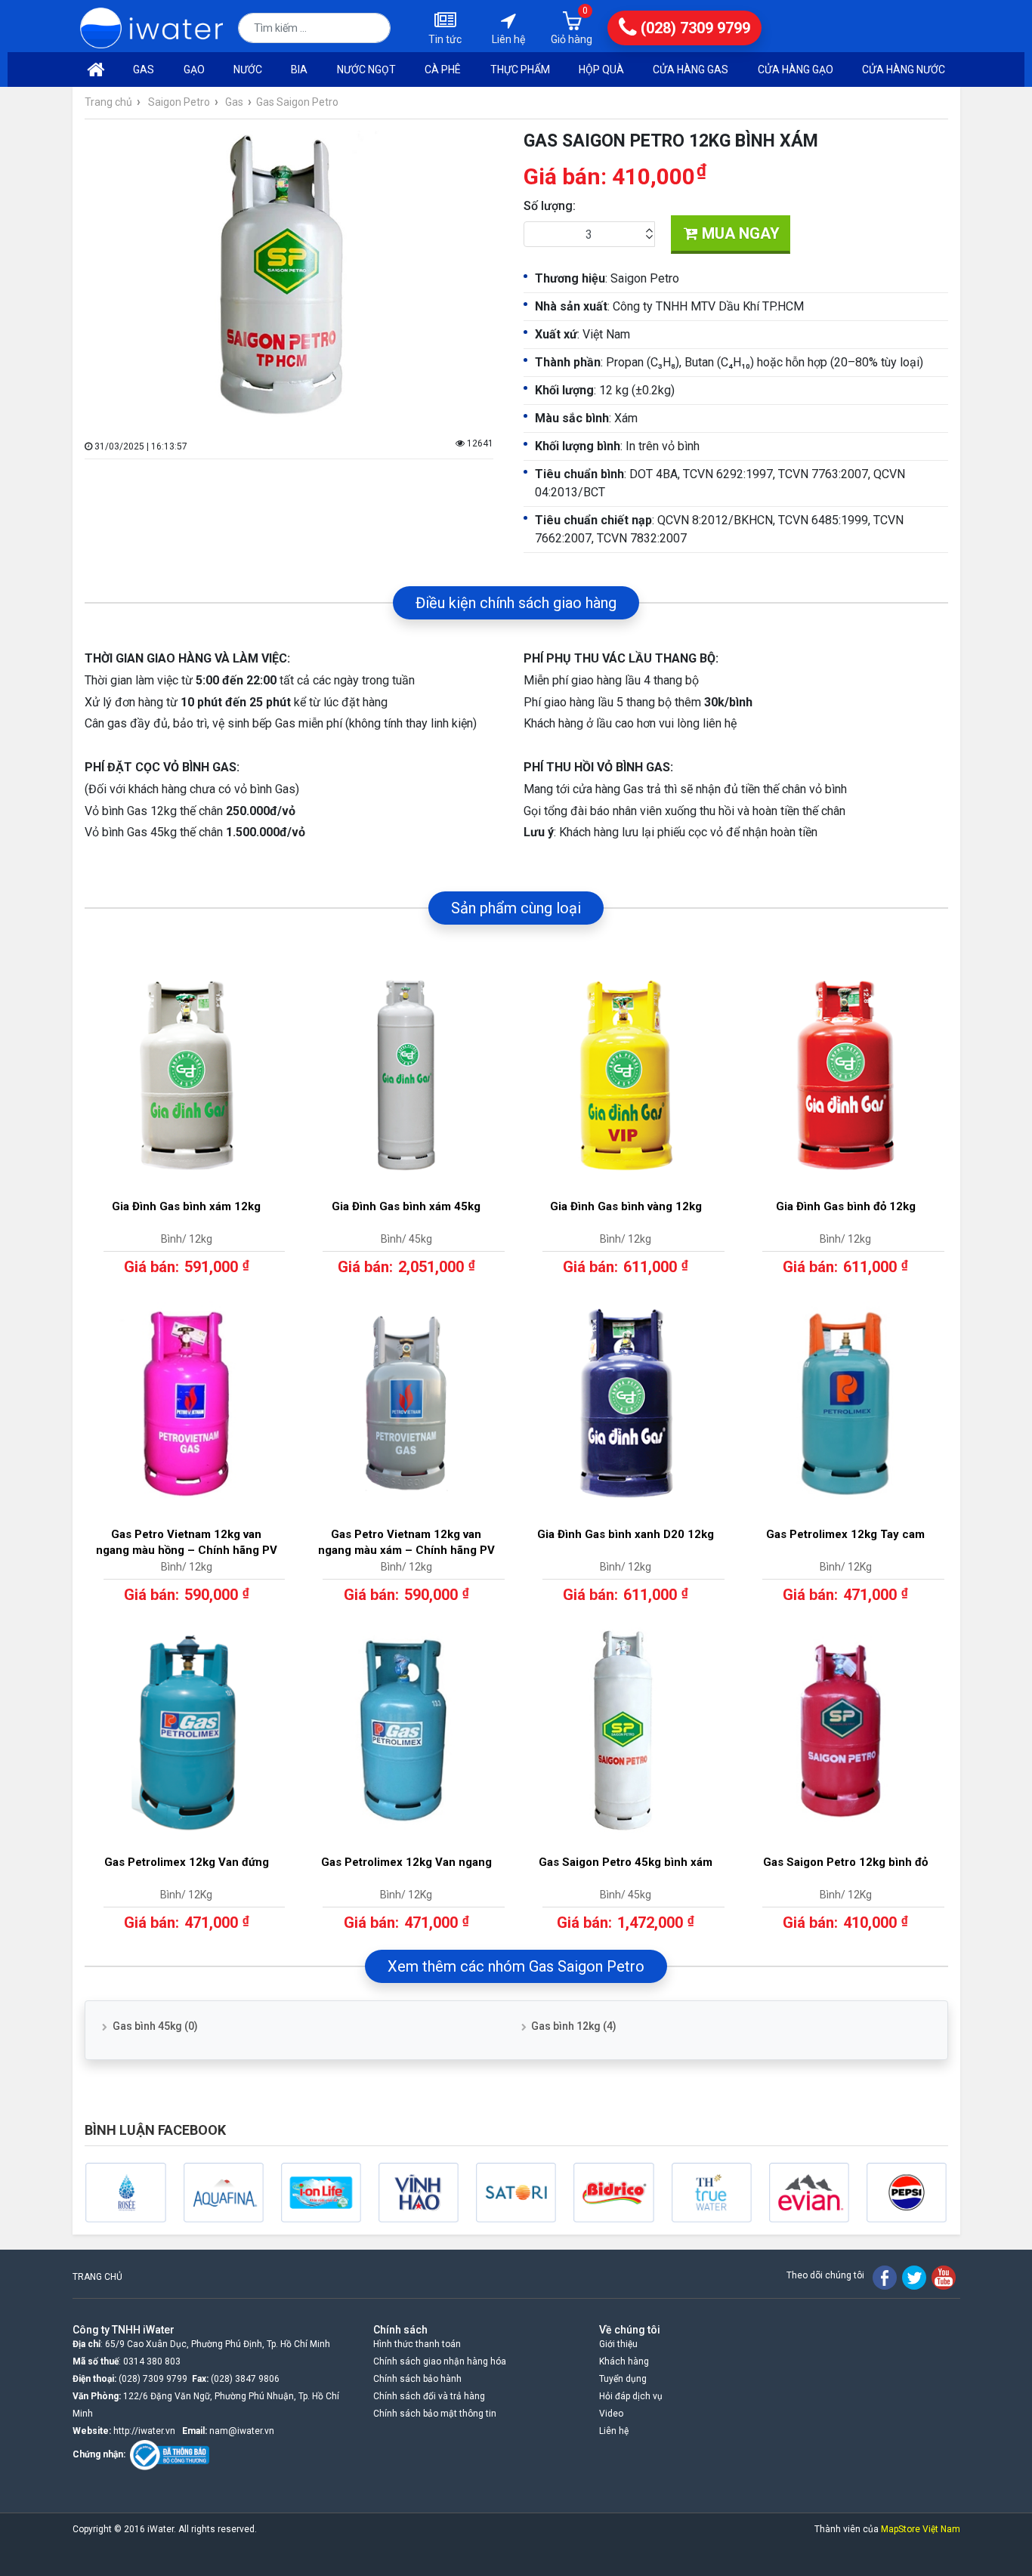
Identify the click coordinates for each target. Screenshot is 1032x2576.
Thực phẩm (520, 69)
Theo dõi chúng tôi (825, 2275)
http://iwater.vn (144, 2431)
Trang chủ (108, 102)
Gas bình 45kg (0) (155, 2026)
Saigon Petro (179, 102)
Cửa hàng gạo (796, 69)
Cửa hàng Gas (691, 69)
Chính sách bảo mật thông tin (435, 2414)
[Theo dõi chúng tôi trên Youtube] (944, 2277)
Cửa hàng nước (904, 69)
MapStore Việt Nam (921, 2529)
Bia (299, 69)
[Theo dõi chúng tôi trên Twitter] (914, 2277)
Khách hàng (624, 2361)
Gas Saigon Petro (297, 102)
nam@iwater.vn (242, 2431)
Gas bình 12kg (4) (574, 2026)
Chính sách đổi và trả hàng (429, 2396)
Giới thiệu (618, 2344)
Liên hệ (614, 2431)
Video (611, 2414)
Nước (248, 69)
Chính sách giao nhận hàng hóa (440, 2361)
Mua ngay (739, 233)
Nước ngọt (366, 69)
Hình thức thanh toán (417, 2344)
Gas (144, 69)
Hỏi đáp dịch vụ (631, 2396)
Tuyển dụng (623, 2379)
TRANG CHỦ (97, 2277)
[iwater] (152, 27)
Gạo (194, 69)
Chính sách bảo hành (417, 2379)
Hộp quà (601, 69)
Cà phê (443, 69)
